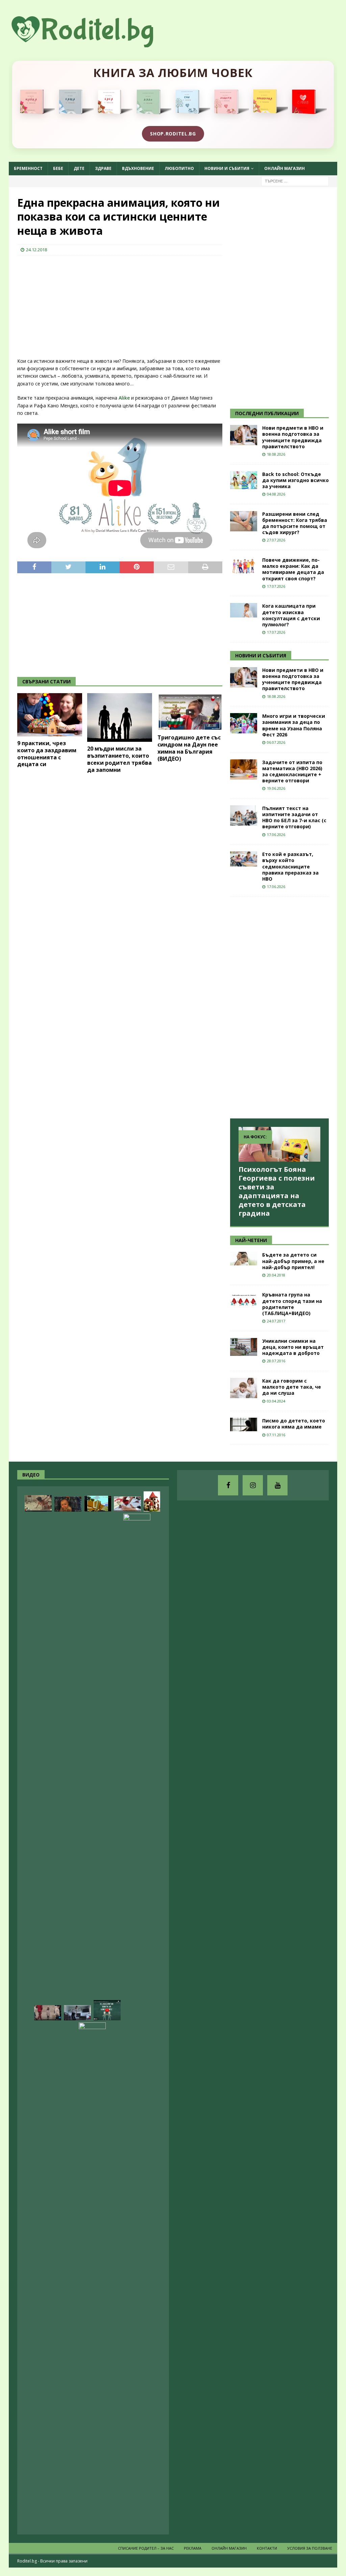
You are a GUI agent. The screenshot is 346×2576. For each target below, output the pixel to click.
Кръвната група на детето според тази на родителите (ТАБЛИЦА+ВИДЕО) (292, 1304)
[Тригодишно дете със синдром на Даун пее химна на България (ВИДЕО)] (190, 712)
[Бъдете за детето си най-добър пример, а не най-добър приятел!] (244, 1259)
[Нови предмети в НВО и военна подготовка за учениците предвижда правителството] (244, 435)
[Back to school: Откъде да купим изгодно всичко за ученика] (244, 480)
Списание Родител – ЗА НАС (146, 2548)
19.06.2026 (276, 788)
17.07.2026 (276, 586)
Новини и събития (227, 168)
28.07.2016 (276, 1361)
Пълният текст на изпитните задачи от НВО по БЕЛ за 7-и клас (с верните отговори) (294, 817)
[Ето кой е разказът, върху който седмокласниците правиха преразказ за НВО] (244, 859)
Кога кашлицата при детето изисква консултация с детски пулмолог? (291, 615)
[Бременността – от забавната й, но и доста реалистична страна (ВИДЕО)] (77, 2013)
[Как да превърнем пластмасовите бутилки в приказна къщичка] (152, 1501)
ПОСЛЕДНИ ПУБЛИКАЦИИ (267, 413)
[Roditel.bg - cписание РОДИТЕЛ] (93, 43)
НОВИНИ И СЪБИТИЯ (261, 655)
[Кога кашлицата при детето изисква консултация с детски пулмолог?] (244, 610)
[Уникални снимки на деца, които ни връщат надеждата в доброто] (244, 1347)
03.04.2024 (276, 1401)
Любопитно (179, 168)
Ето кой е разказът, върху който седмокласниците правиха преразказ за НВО (290, 866)
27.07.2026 (276, 540)
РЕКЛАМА (193, 2548)
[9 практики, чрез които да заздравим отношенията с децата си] (50, 715)
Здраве (103, 168)
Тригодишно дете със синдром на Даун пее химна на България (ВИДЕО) (189, 748)
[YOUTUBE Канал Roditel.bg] (277, 1485)
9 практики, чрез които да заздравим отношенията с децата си (47, 754)
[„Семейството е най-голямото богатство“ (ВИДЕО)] (137, 1767)
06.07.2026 (276, 742)
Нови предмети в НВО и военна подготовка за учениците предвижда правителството (293, 437)
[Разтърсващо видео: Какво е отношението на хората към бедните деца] (48, 2013)
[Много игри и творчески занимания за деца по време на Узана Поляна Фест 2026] (244, 723)
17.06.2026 (276, 835)
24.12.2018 (36, 250)
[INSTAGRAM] (253, 1485)
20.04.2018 (276, 1275)
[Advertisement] (68, 304)
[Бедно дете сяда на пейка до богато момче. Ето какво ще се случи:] (92, 2276)
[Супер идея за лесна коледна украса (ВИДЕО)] (127, 1504)
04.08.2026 (276, 494)
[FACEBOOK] (228, 1485)
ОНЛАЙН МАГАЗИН (285, 168)
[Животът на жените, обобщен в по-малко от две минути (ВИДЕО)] (38, 1503)
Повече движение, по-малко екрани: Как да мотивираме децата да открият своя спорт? (293, 569)
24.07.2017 (276, 1321)
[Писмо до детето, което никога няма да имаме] (244, 1424)
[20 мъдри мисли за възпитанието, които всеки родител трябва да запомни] (120, 717)
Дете (79, 168)
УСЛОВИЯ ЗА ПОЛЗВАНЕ (310, 2548)
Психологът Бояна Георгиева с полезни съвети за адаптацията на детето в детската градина (277, 1191)
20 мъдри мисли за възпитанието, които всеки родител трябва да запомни (119, 759)
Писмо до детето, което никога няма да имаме (294, 1424)
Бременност (28, 168)
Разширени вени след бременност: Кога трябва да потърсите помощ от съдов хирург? (295, 523)
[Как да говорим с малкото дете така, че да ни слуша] (244, 1388)
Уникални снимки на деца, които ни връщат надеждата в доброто (293, 1347)
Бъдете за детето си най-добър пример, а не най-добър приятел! (293, 1261)
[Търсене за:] (295, 181)
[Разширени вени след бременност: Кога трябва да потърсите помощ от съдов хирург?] (244, 521)
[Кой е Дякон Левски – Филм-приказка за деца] (98, 1504)
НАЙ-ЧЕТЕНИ (251, 1240)
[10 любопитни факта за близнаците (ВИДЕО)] (107, 2010)
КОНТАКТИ (267, 2548)
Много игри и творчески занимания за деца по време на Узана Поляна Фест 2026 (294, 725)
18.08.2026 (276, 454)
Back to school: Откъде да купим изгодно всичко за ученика (295, 480)
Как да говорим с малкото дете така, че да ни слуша (292, 1387)
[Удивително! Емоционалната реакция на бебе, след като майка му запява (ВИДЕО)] (68, 1504)
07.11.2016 (276, 1435)
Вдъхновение (138, 168)
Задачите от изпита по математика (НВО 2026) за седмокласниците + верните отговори (292, 772)
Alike (125, 398)
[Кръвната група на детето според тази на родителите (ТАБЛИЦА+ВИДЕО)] (244, 1299)
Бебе (58, 168)
